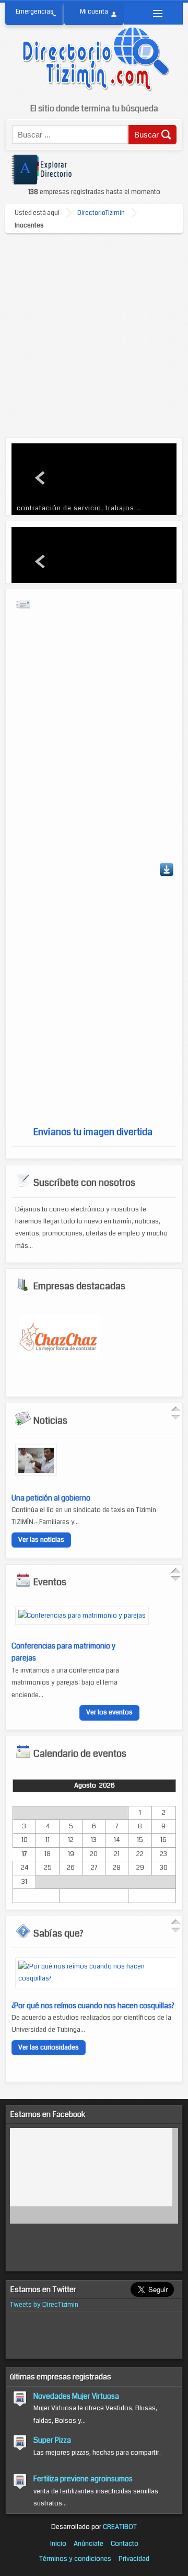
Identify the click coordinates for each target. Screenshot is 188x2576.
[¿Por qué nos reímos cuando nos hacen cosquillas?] (98, 1978)
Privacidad (134, 2559)
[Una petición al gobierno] (36, 1474)
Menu (153, 14)
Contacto (125, 2544)
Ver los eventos (109, 1712)
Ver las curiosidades (49, 2047)
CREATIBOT (120, 2527)
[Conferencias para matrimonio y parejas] (82, 1616)
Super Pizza (52, 2440)
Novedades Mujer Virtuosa (76, 2396)
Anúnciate (89, 2544)
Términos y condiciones (75, 2559)
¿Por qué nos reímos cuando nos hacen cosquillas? (93, 2006)
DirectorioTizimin (101, 213)
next (147, 478)
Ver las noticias (41, 1540)
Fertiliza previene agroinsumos (83, 2479)
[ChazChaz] (59, 1357)
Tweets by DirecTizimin (44, 2305)
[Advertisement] (94, 333)
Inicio (58, 2544)
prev (41, 478)
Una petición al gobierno (51, 1498)
